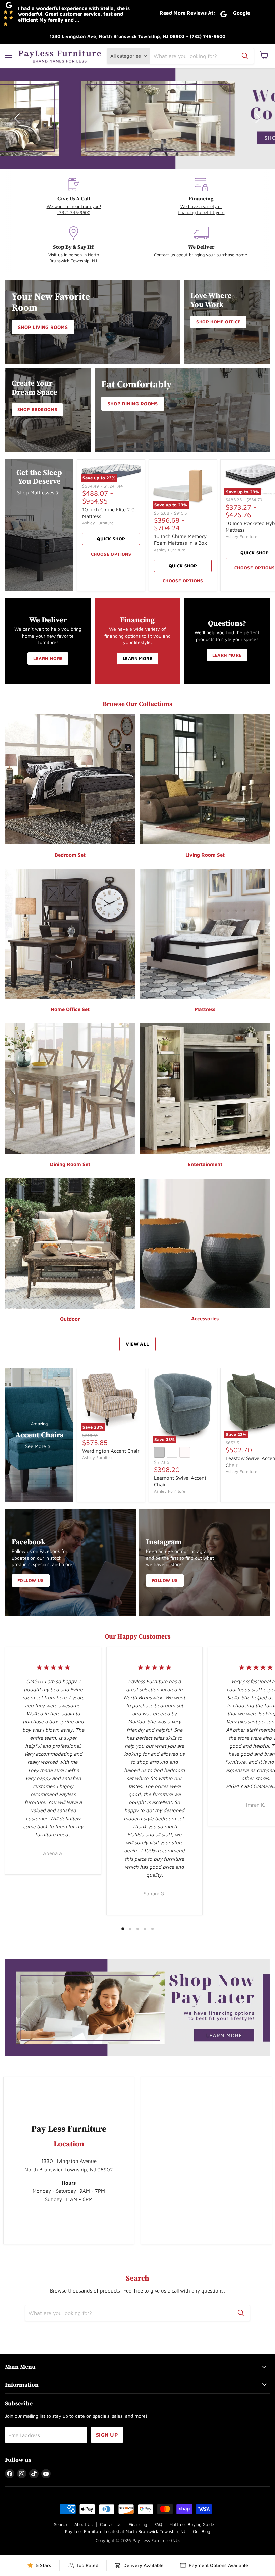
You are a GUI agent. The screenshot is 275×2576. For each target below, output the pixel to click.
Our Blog (201, 2531)
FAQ (158, 2524)
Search (61, 2524)
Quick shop (111, 539)
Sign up (107, 2435)
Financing (138, 2524)
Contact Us (111, 2524)
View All (137, 1344)
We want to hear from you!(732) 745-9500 (74, 209)
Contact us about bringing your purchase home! (201, 255)
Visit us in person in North (74, 255)
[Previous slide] (18, 118)
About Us (84, 2524)
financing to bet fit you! (201, 212)
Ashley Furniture (98, 523)
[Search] (245, 56)
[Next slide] (257, 118)
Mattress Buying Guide (192, 2524)
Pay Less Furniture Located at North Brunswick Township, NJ (125, 2531)
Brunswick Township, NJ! (74, 261)
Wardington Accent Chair (111, 1451)
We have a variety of (201, 206)
